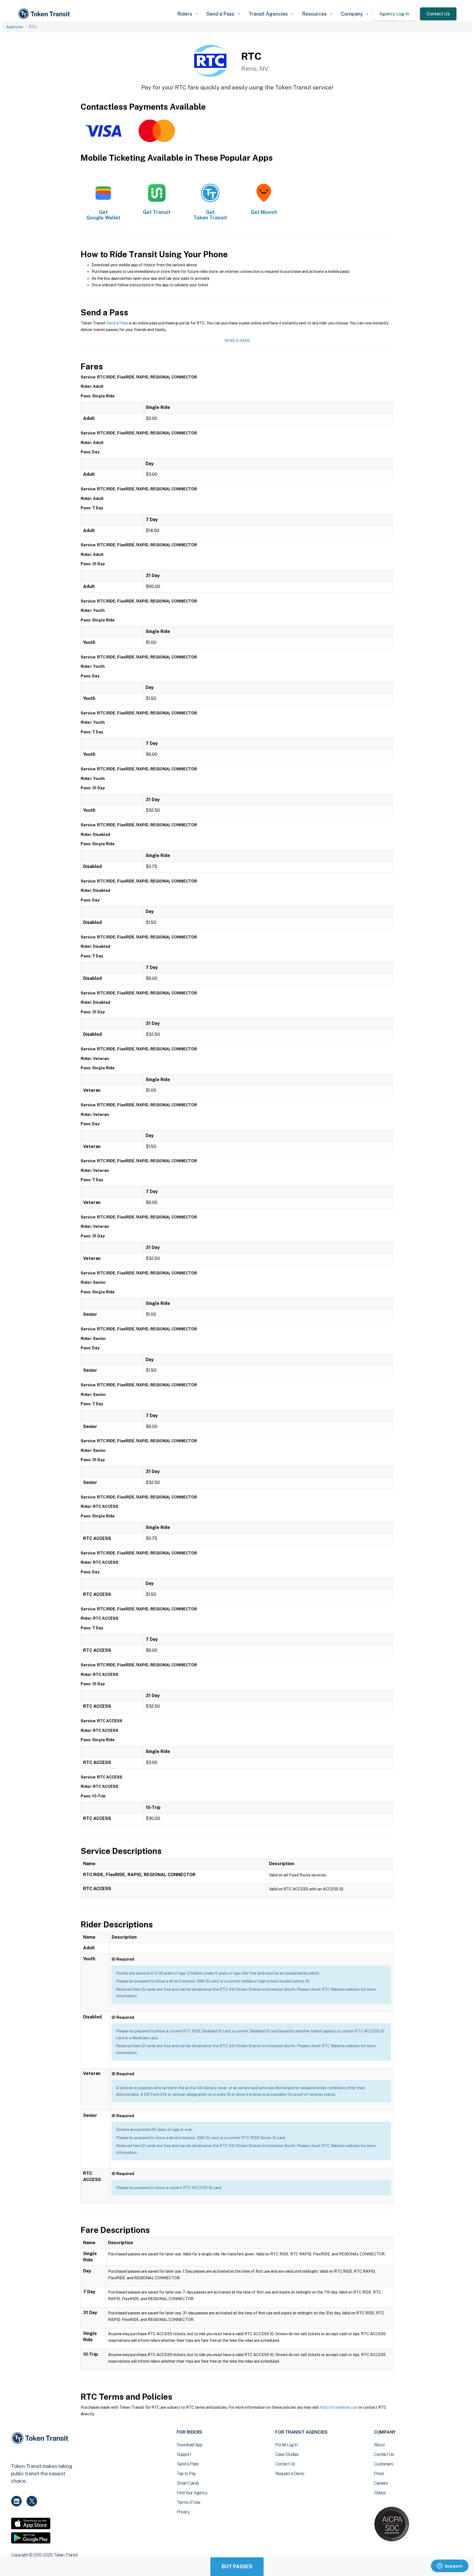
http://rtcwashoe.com (339, 2407)
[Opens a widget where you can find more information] (450, 2566)
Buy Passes (237, 2567)
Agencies (15, 27)
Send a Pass (117, 323)
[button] (187, 14)
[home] (45, 14)
